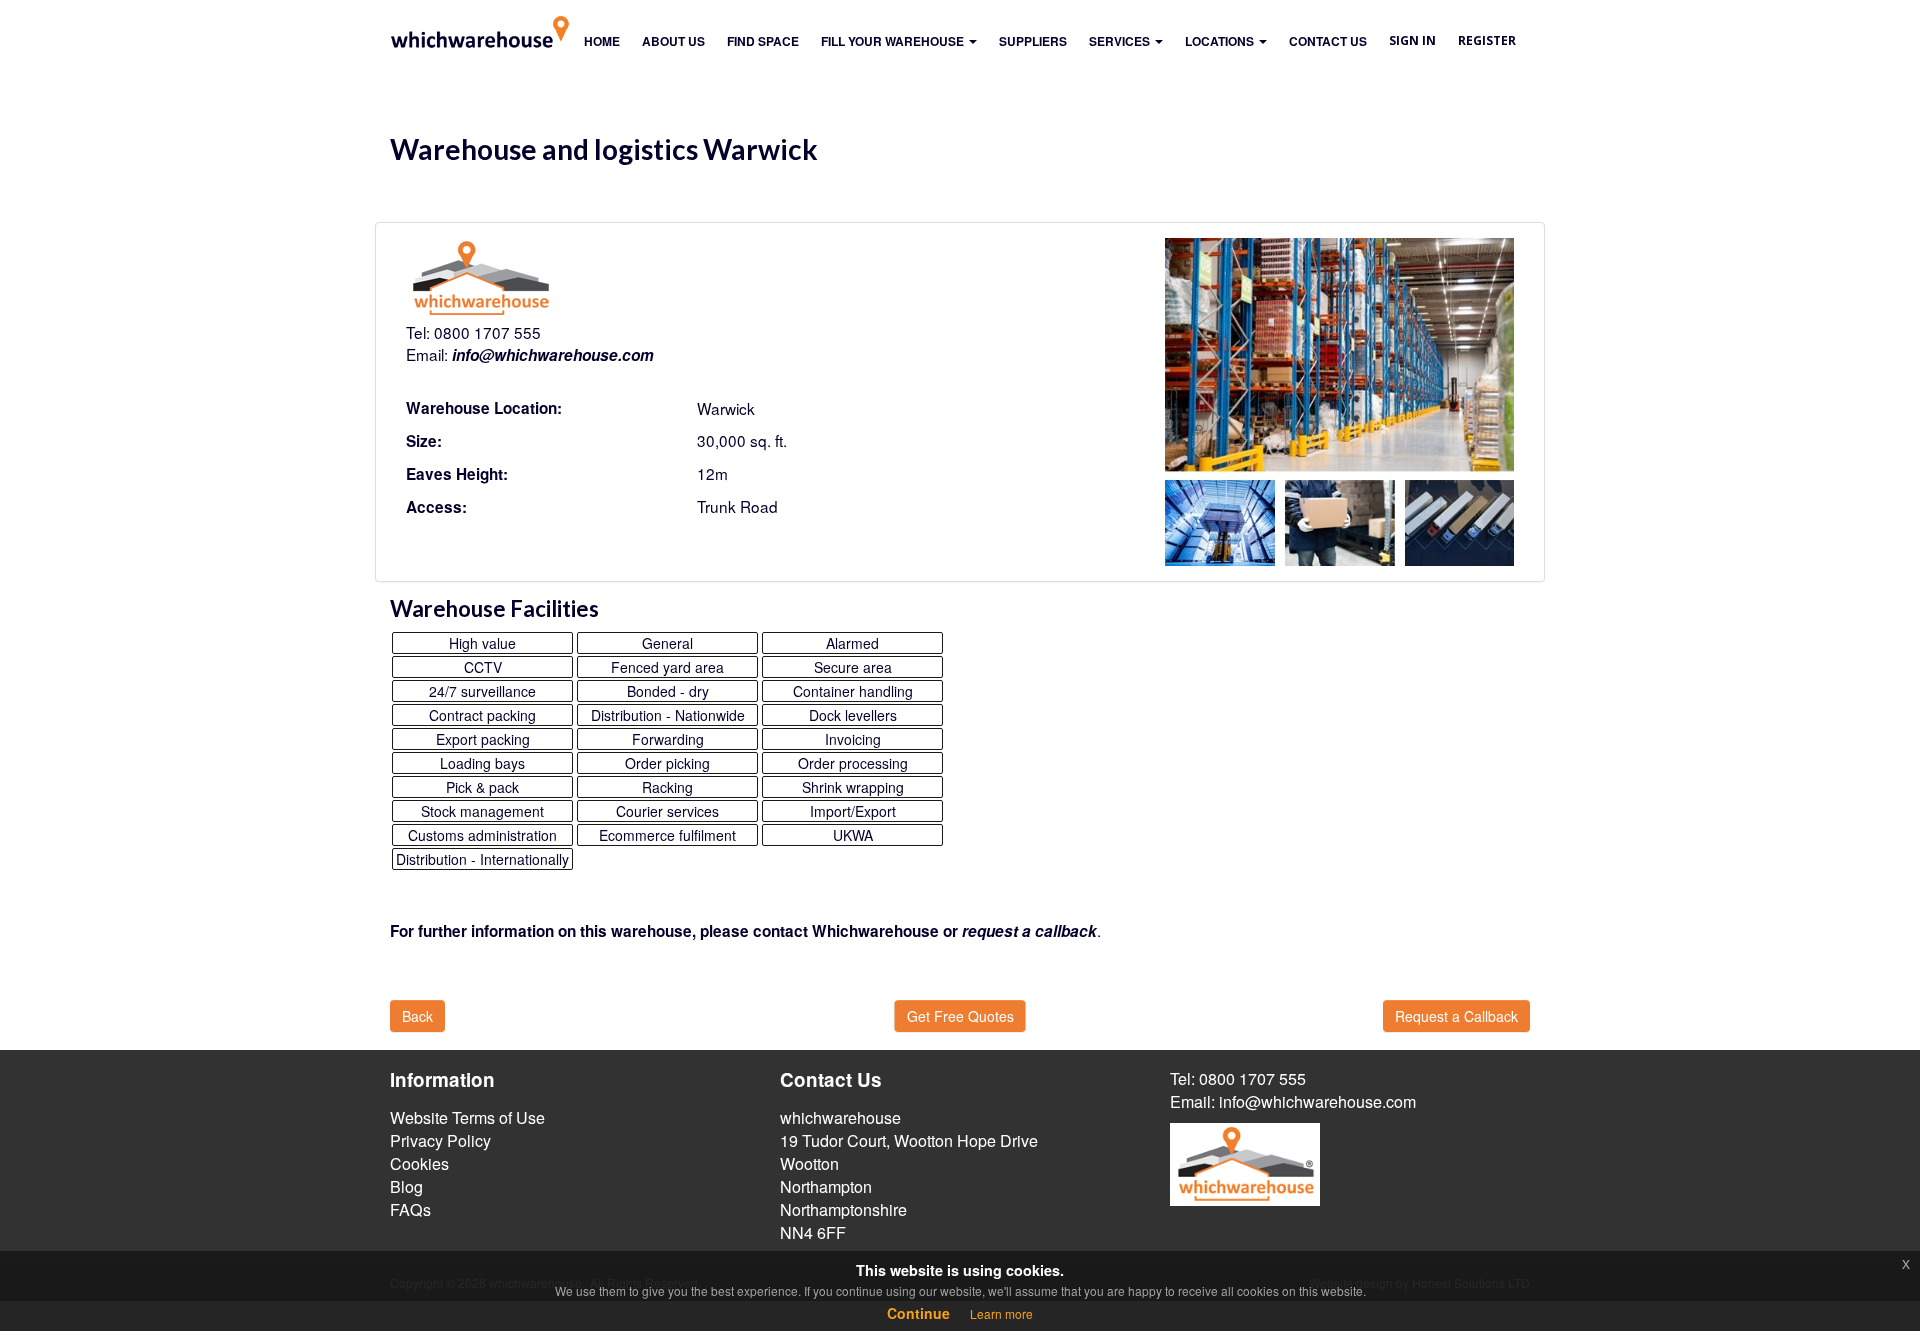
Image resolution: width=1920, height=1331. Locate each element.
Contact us (1328, 41)
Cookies (419, 1163)
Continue (918, 1313)
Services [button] (1121, 41)
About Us (673, 41)
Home (602, 41)
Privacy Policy (440, 1140)
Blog (406, 1186)
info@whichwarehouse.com (553, 355)
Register (1487, 40)
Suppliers (1033, 41)
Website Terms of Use (467, 1117)
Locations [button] (1221, 41)
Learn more (1001, 1313)
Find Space (763, 41)
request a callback (1029, 931)
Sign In (1412, 40)
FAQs (410, 1209)
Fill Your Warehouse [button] (894, 41)
